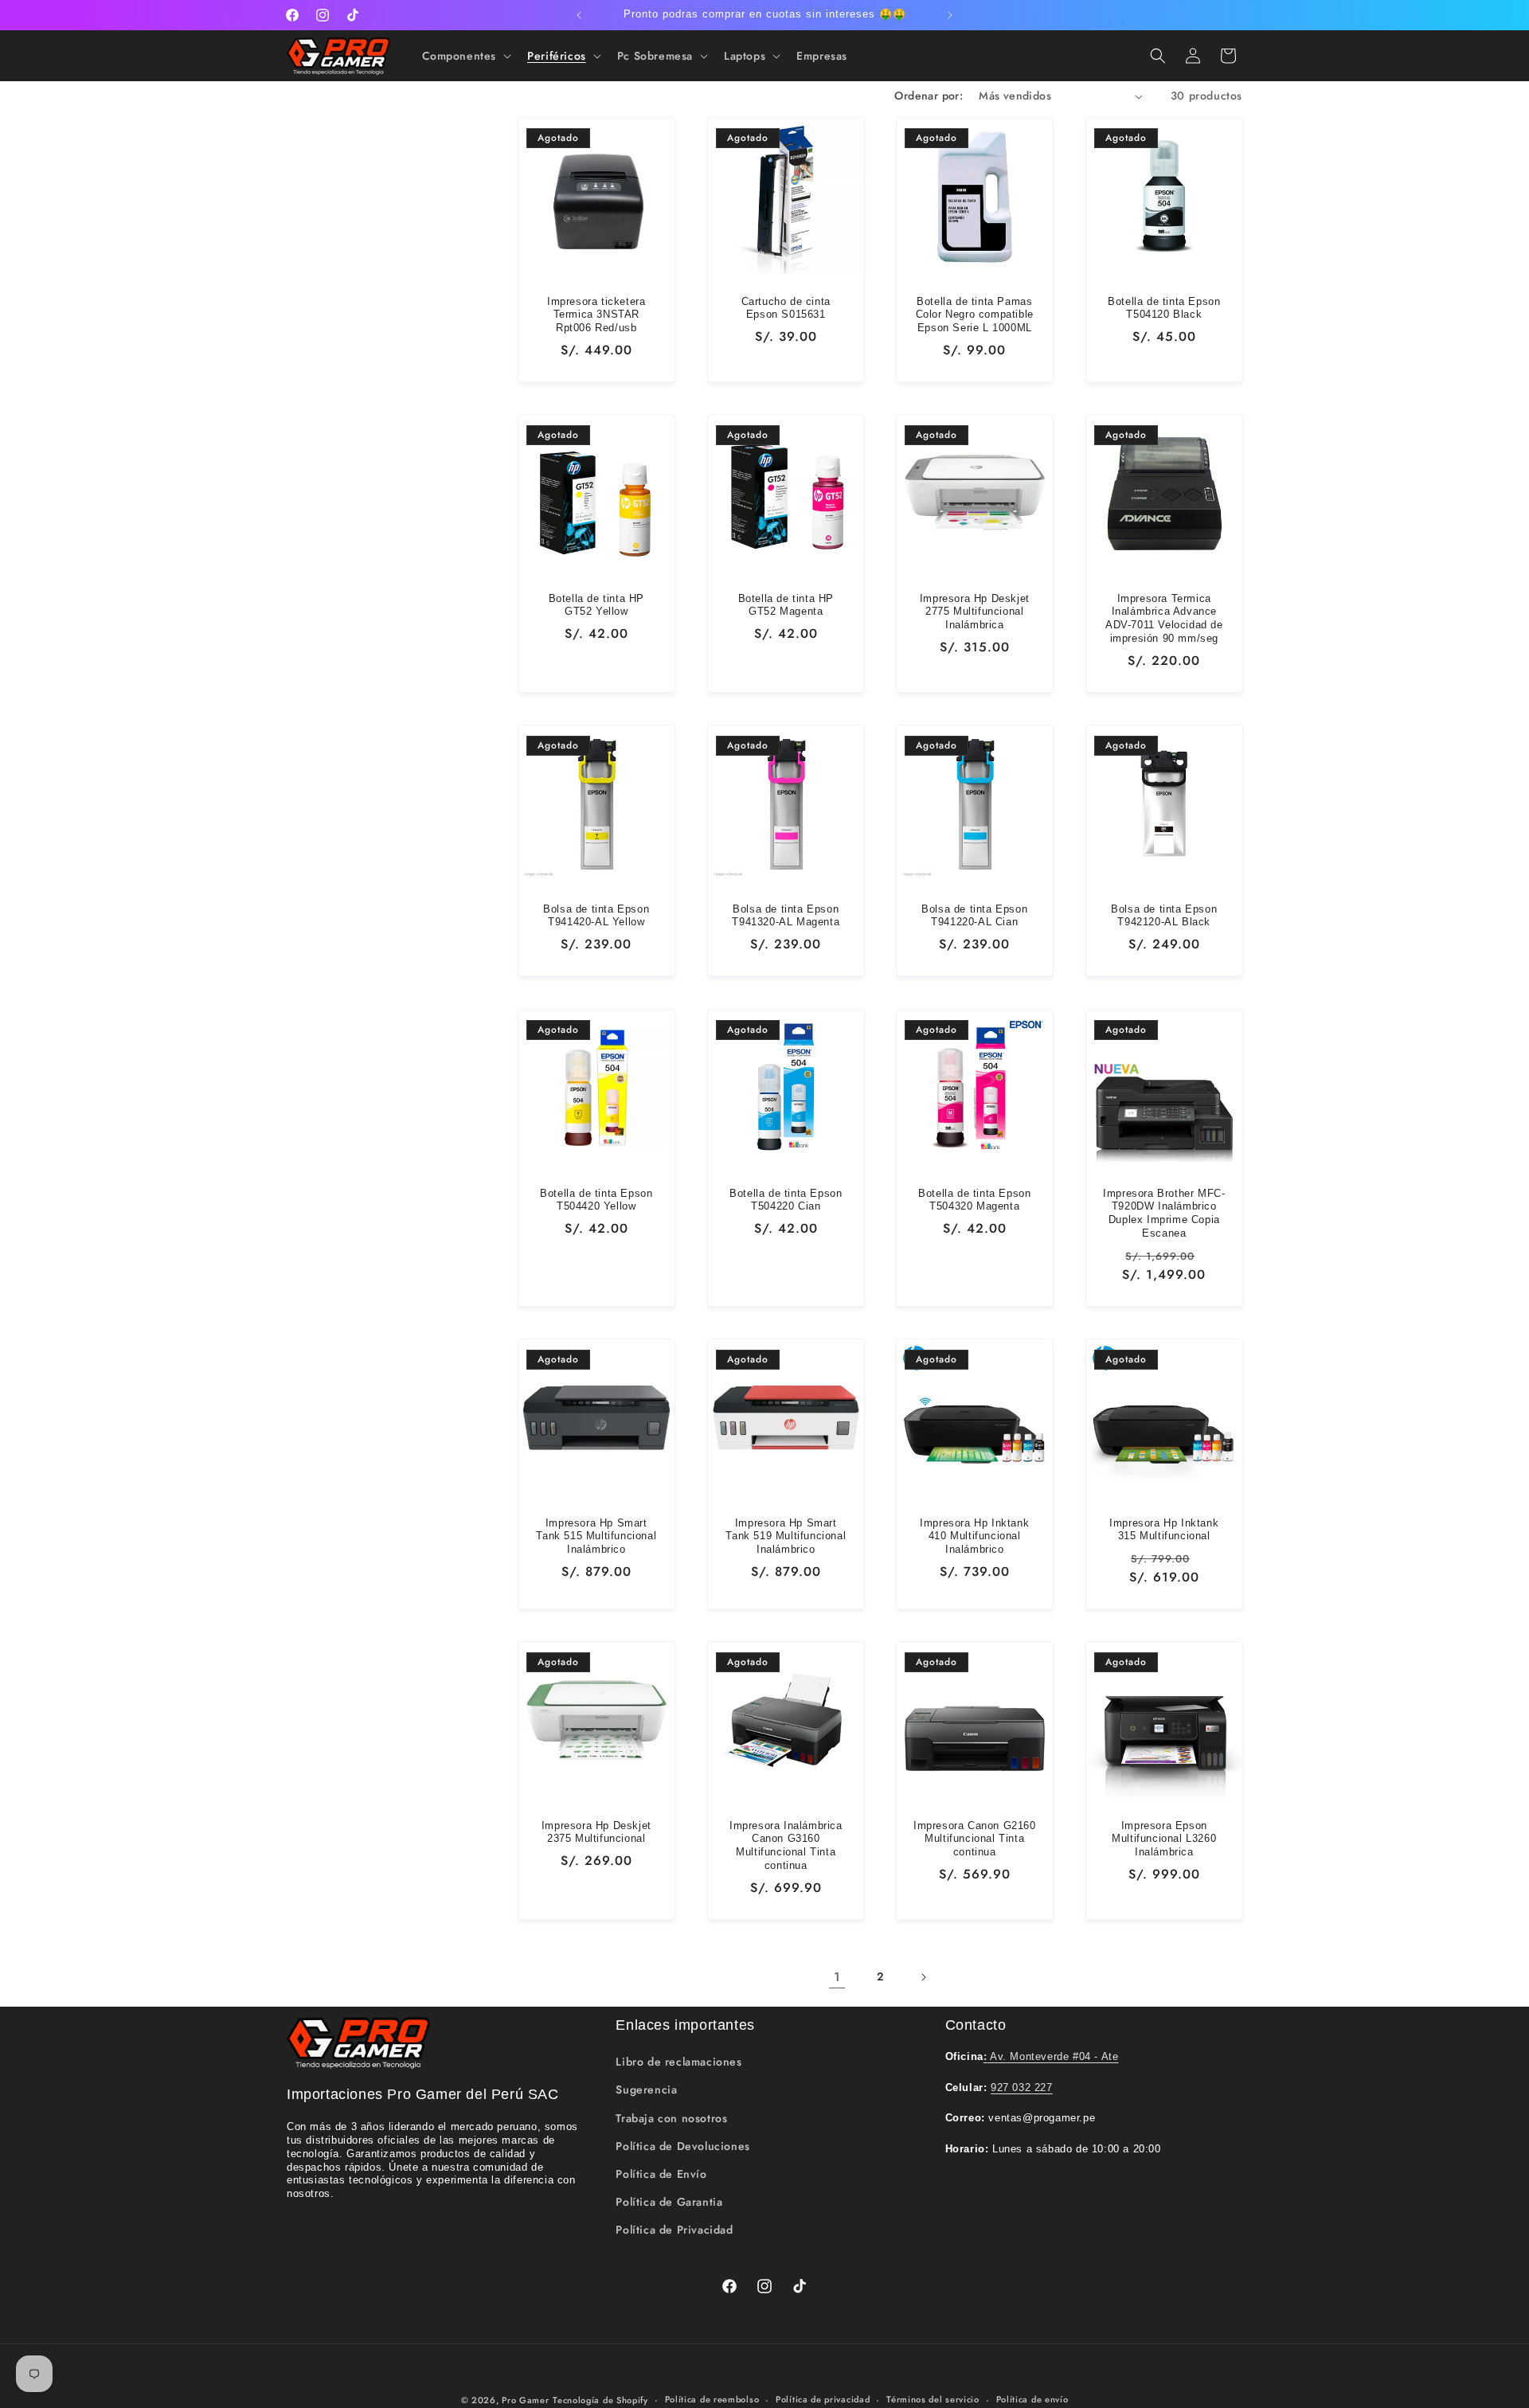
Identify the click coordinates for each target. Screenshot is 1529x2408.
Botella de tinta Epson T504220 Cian (786, 1199)
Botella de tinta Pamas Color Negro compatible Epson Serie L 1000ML (975, 315)
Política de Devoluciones (682, 2146)
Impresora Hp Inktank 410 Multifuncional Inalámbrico (974, 1536)
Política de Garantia (669, 2202)
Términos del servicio (933, 2399)
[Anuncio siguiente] (950, 15)
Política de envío (1032, 2399)
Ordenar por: (929, 96)
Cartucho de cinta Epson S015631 (785, 308)
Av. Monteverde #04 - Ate (1051, 2056)
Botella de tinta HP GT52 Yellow (596, 605)
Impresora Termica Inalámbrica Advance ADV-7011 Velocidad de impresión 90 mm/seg (1163, 619)
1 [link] (837, 1977)
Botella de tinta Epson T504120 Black (1164, 308)
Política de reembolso (712, 2399)
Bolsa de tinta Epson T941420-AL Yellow (596, 916)
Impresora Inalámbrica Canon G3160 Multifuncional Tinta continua (785, 1845)
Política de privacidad (823, 2399)
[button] (465, 56)
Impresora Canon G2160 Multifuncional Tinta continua (975, 1838)
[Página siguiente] (923, 1977)
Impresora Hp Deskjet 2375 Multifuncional (596, 1831)
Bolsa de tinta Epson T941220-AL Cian (974, 916)
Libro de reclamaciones (678, 2062)
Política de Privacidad (674, 2230)
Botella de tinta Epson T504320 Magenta (974, 1199)
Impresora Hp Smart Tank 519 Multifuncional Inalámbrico (786, 1536)
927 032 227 (1022, 2087)
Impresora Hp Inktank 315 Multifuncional (1164, 1529)
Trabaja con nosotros (671, 2118)
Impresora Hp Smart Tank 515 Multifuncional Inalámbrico (596, 1536)
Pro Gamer (525, 2400)
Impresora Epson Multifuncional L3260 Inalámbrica (1164, 1838)
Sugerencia (646, 2089)
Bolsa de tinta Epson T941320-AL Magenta (786, 916)
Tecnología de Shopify (600, 2400)
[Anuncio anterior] (579, 15)
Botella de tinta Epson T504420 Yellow (596, 1199)
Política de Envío (661, 2174)
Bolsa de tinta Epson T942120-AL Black (1164, 916)
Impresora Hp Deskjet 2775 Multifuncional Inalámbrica (975, 612)
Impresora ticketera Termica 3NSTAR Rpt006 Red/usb (596, 315)
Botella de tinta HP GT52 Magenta (785, 605)
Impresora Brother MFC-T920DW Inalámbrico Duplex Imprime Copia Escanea (1164, 1213)
